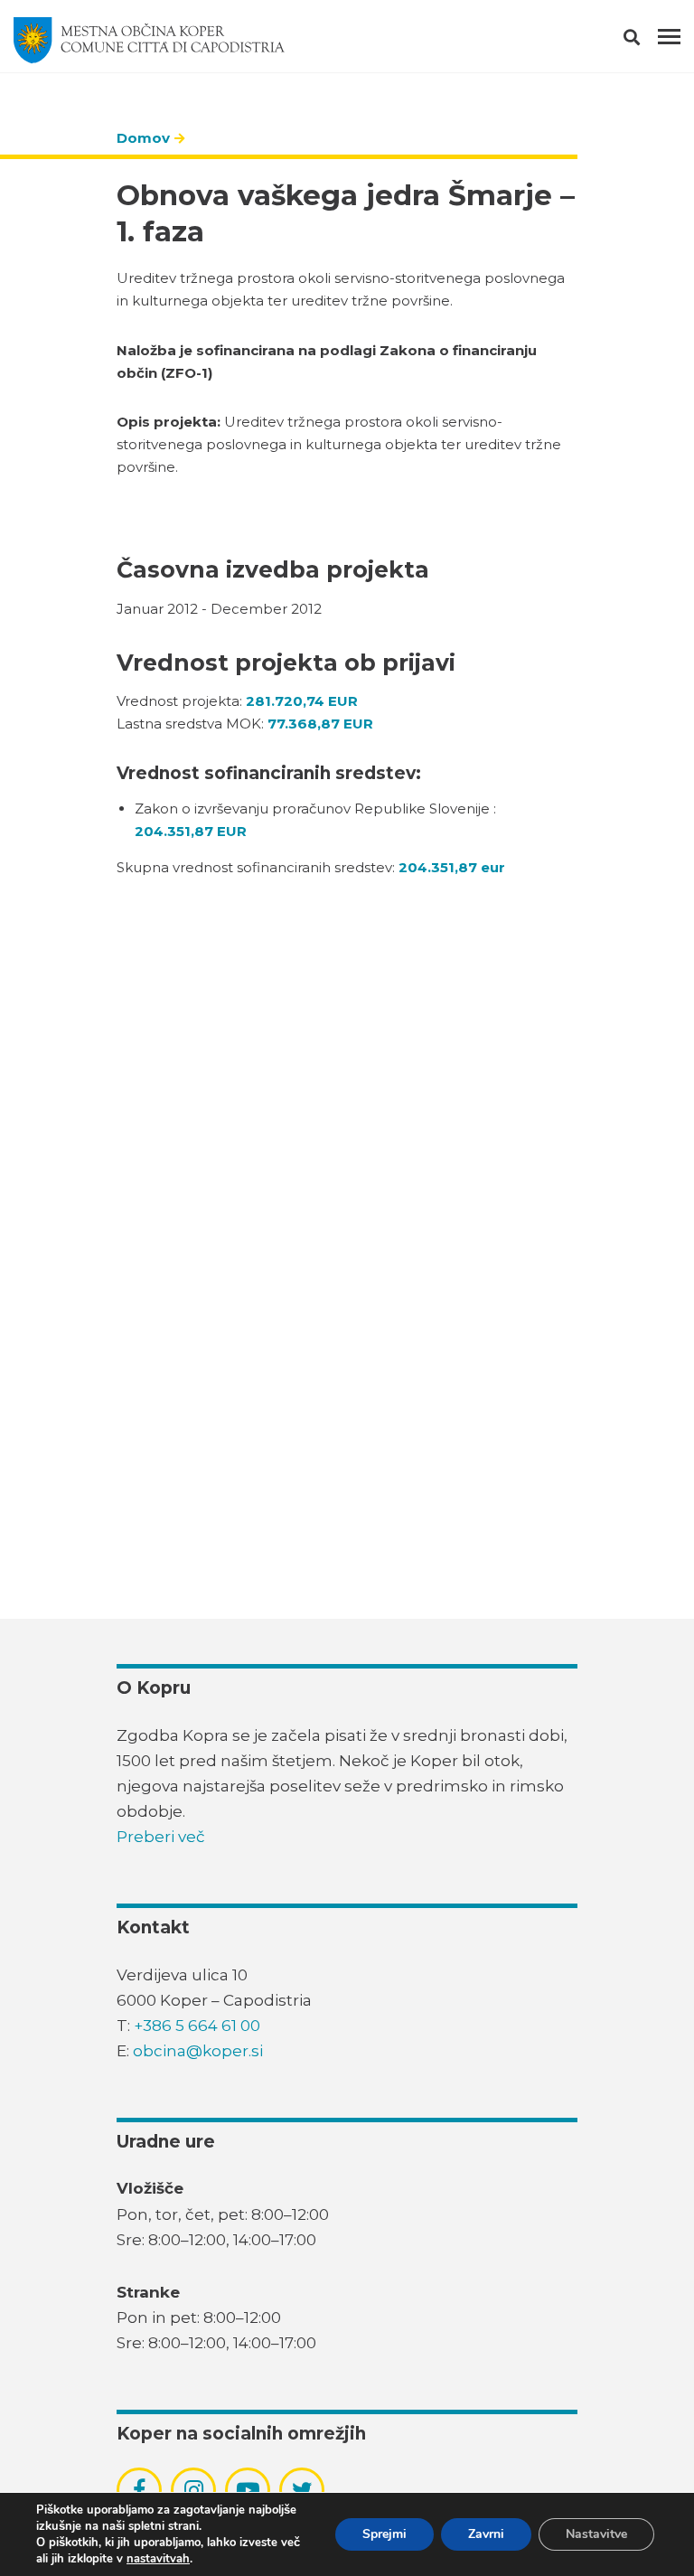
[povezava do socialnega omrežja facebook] (139, 2490)
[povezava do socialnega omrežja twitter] (302, 2490)
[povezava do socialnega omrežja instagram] (194, 2490)
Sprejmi (385, 2534)
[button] (647, 41)
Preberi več (161, 1837)
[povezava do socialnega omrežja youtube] (248, 2491)
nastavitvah (158, 2559)
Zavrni (486, 2534)
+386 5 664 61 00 (197, 2026)
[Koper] (149, 41)
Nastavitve (596, 2534)
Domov (143, 138)
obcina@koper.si (198, 2051)
